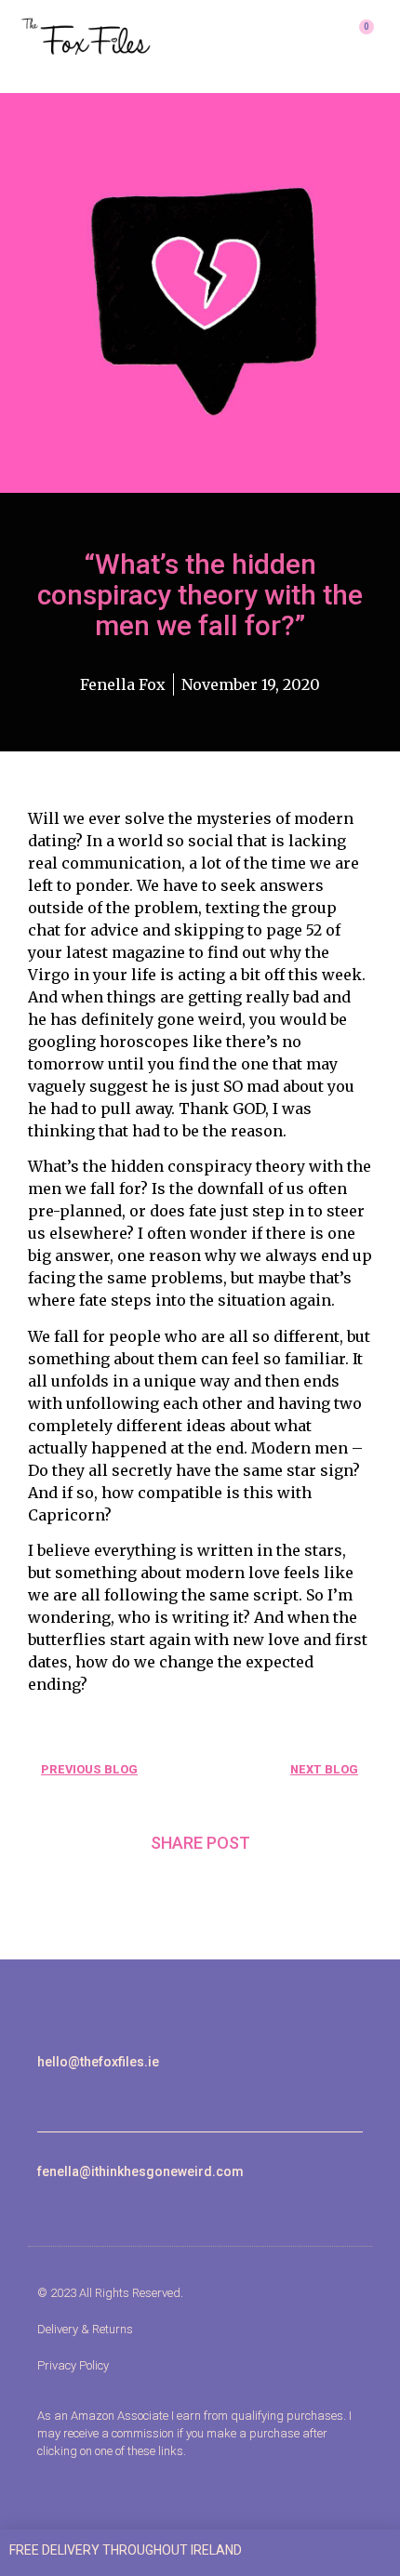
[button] (296, 37)
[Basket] (359, 37)
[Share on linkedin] (247, 1887)
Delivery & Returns (85, 2329)
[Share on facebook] (154, 1887)
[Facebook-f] (65, 2093)
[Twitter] (86, 2093)
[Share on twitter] (200, 1887)
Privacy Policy (73, 2365)
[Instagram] (43, 2093)
